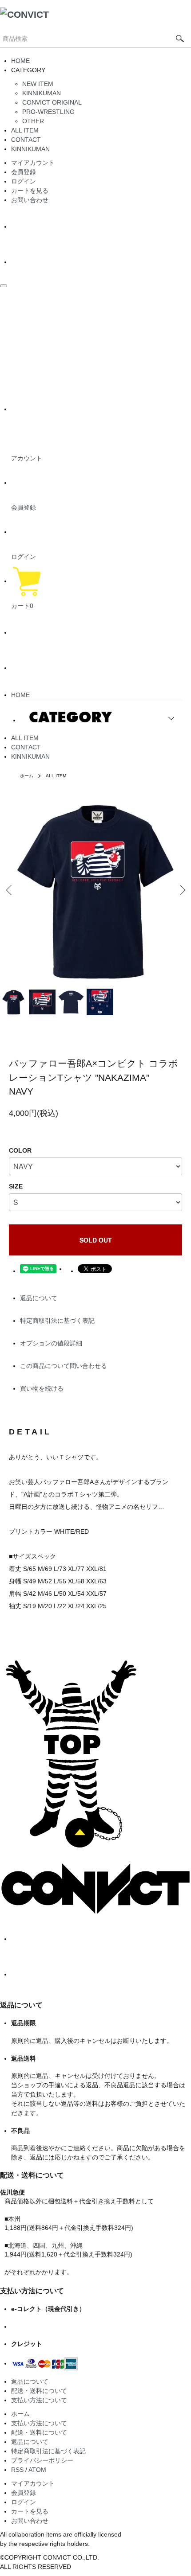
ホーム (27, 776)
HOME (20, 61)
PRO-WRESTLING (48, 112)
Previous (10, 890)
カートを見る (30, 191)
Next (181, 890)
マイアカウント (33, 163)
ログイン (24, 181)
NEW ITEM (38, 84)
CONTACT (26, 140)
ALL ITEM (25, 130)
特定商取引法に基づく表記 (57, 1321)
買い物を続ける (42, 1388)
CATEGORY (70, 717)
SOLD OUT (96, 1240)
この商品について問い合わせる (64, 1366)
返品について (39, 1298)
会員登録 (24, 172)
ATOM (37, 2470)
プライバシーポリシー (42, 2460)
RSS (17, 2470)
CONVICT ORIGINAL (52, 102)
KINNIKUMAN (42, 93)
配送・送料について (39, 2391)
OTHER (33, 121)
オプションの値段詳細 (51, 1343)
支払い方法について (39, 2400)
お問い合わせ (30, 200)
